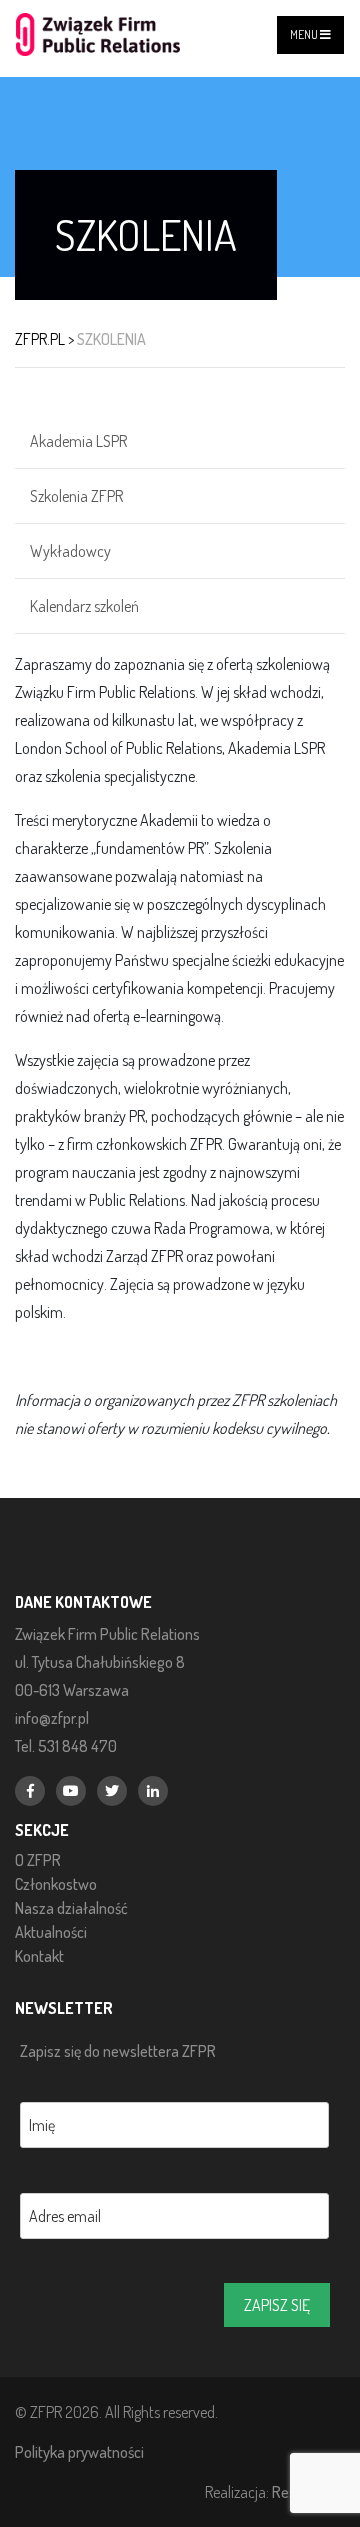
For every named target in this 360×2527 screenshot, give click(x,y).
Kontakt (39, 1956)
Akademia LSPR (78, 441)
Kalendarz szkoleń (84, 606)
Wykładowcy (70, 551)
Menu (305, 34)
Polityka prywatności (79, 2451)
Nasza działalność (71, 1908)
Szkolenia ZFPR (76, 496)
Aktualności (51, 1932)
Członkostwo (56, 1884)
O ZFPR (38, 1860)
